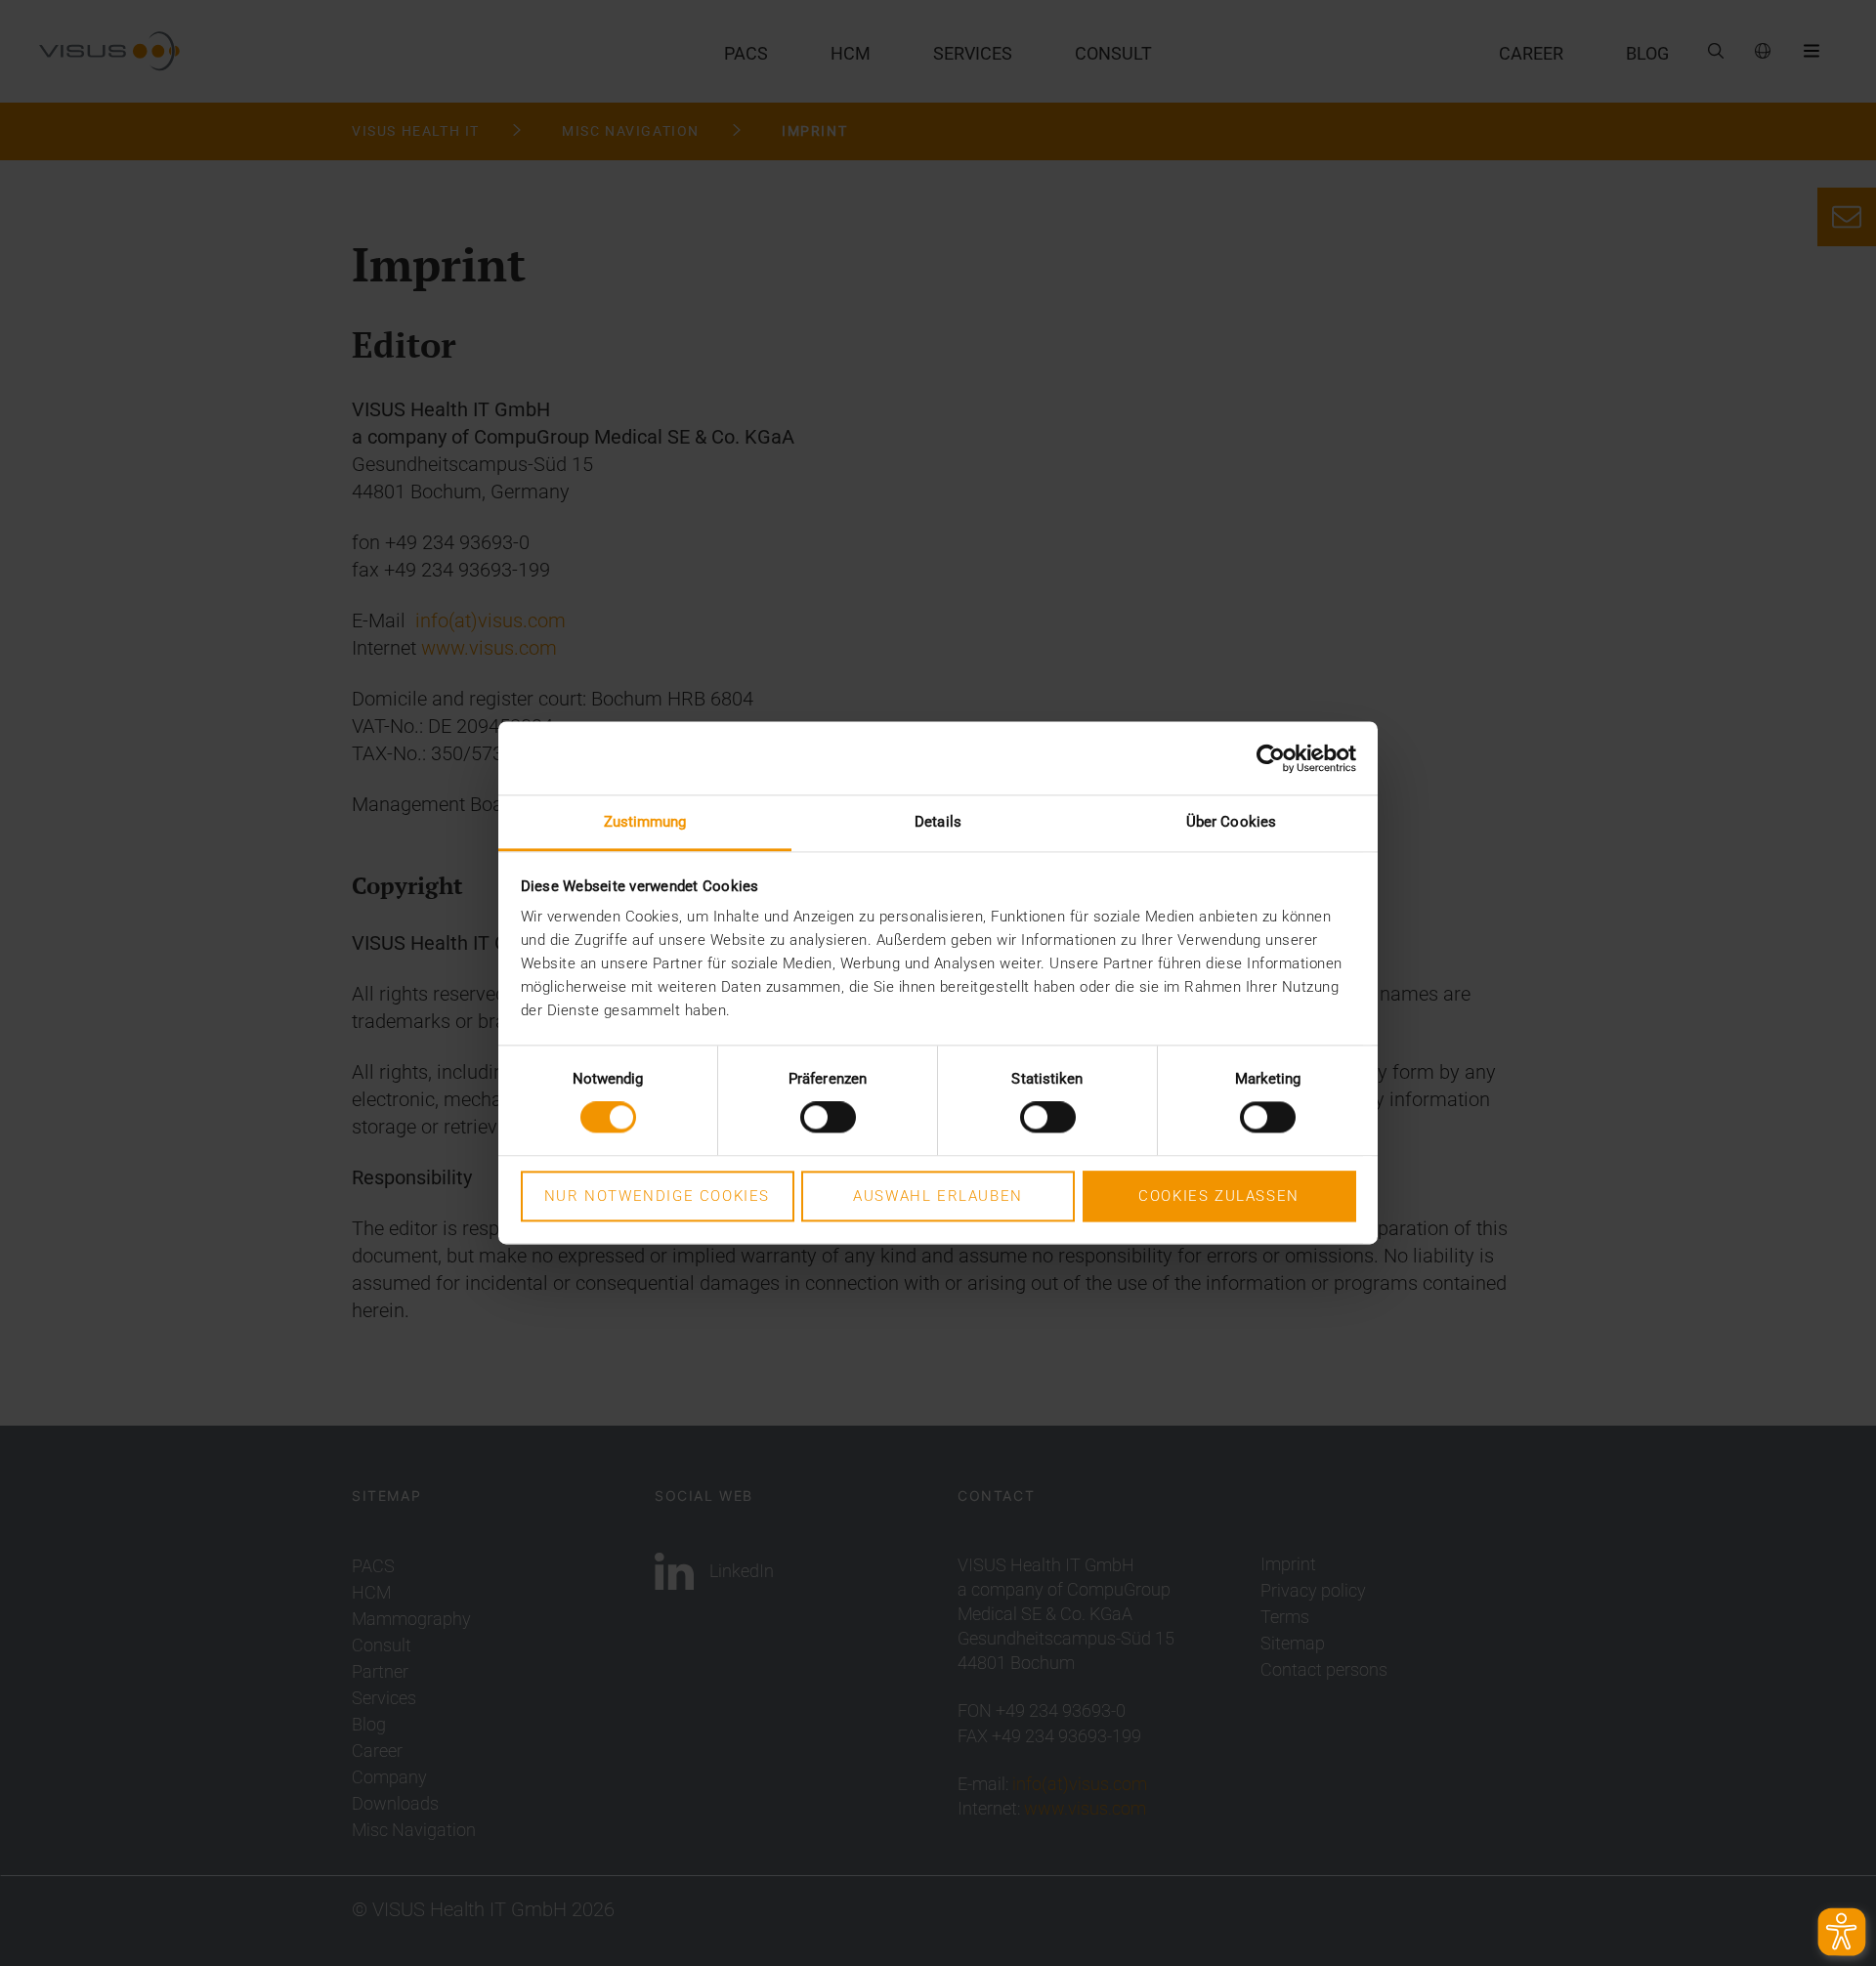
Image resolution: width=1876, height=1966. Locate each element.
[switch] (828, 1118)
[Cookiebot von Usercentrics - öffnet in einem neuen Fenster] (1271, 758)
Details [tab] (938, 822)
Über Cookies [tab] (1231, 822)
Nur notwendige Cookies (657, 1196)
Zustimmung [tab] (645, 822)
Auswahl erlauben (938, 1196)
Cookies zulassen (1219, 1196)
